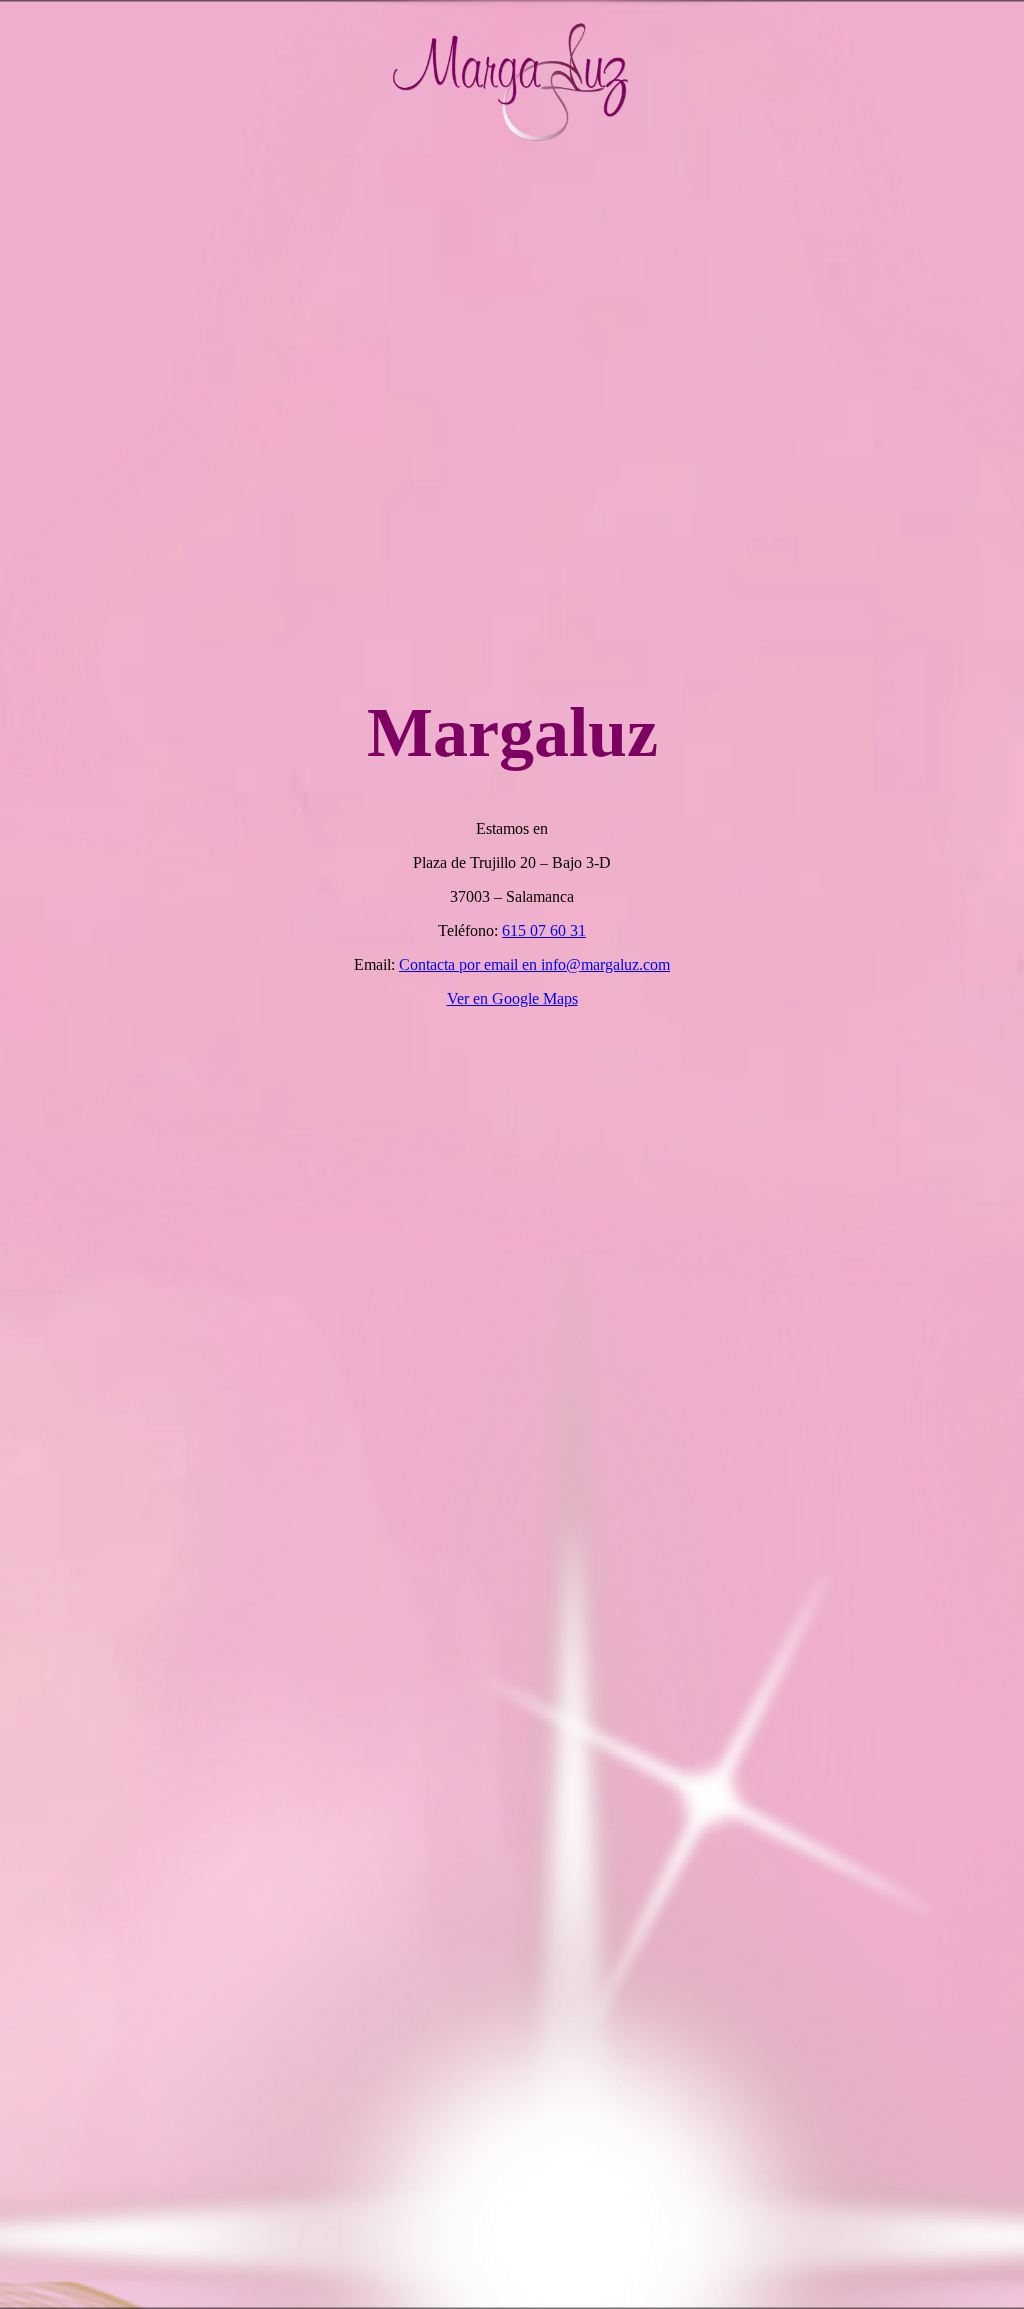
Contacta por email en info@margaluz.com (534, 964)
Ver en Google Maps (512, 998)
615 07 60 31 (544, 930)
